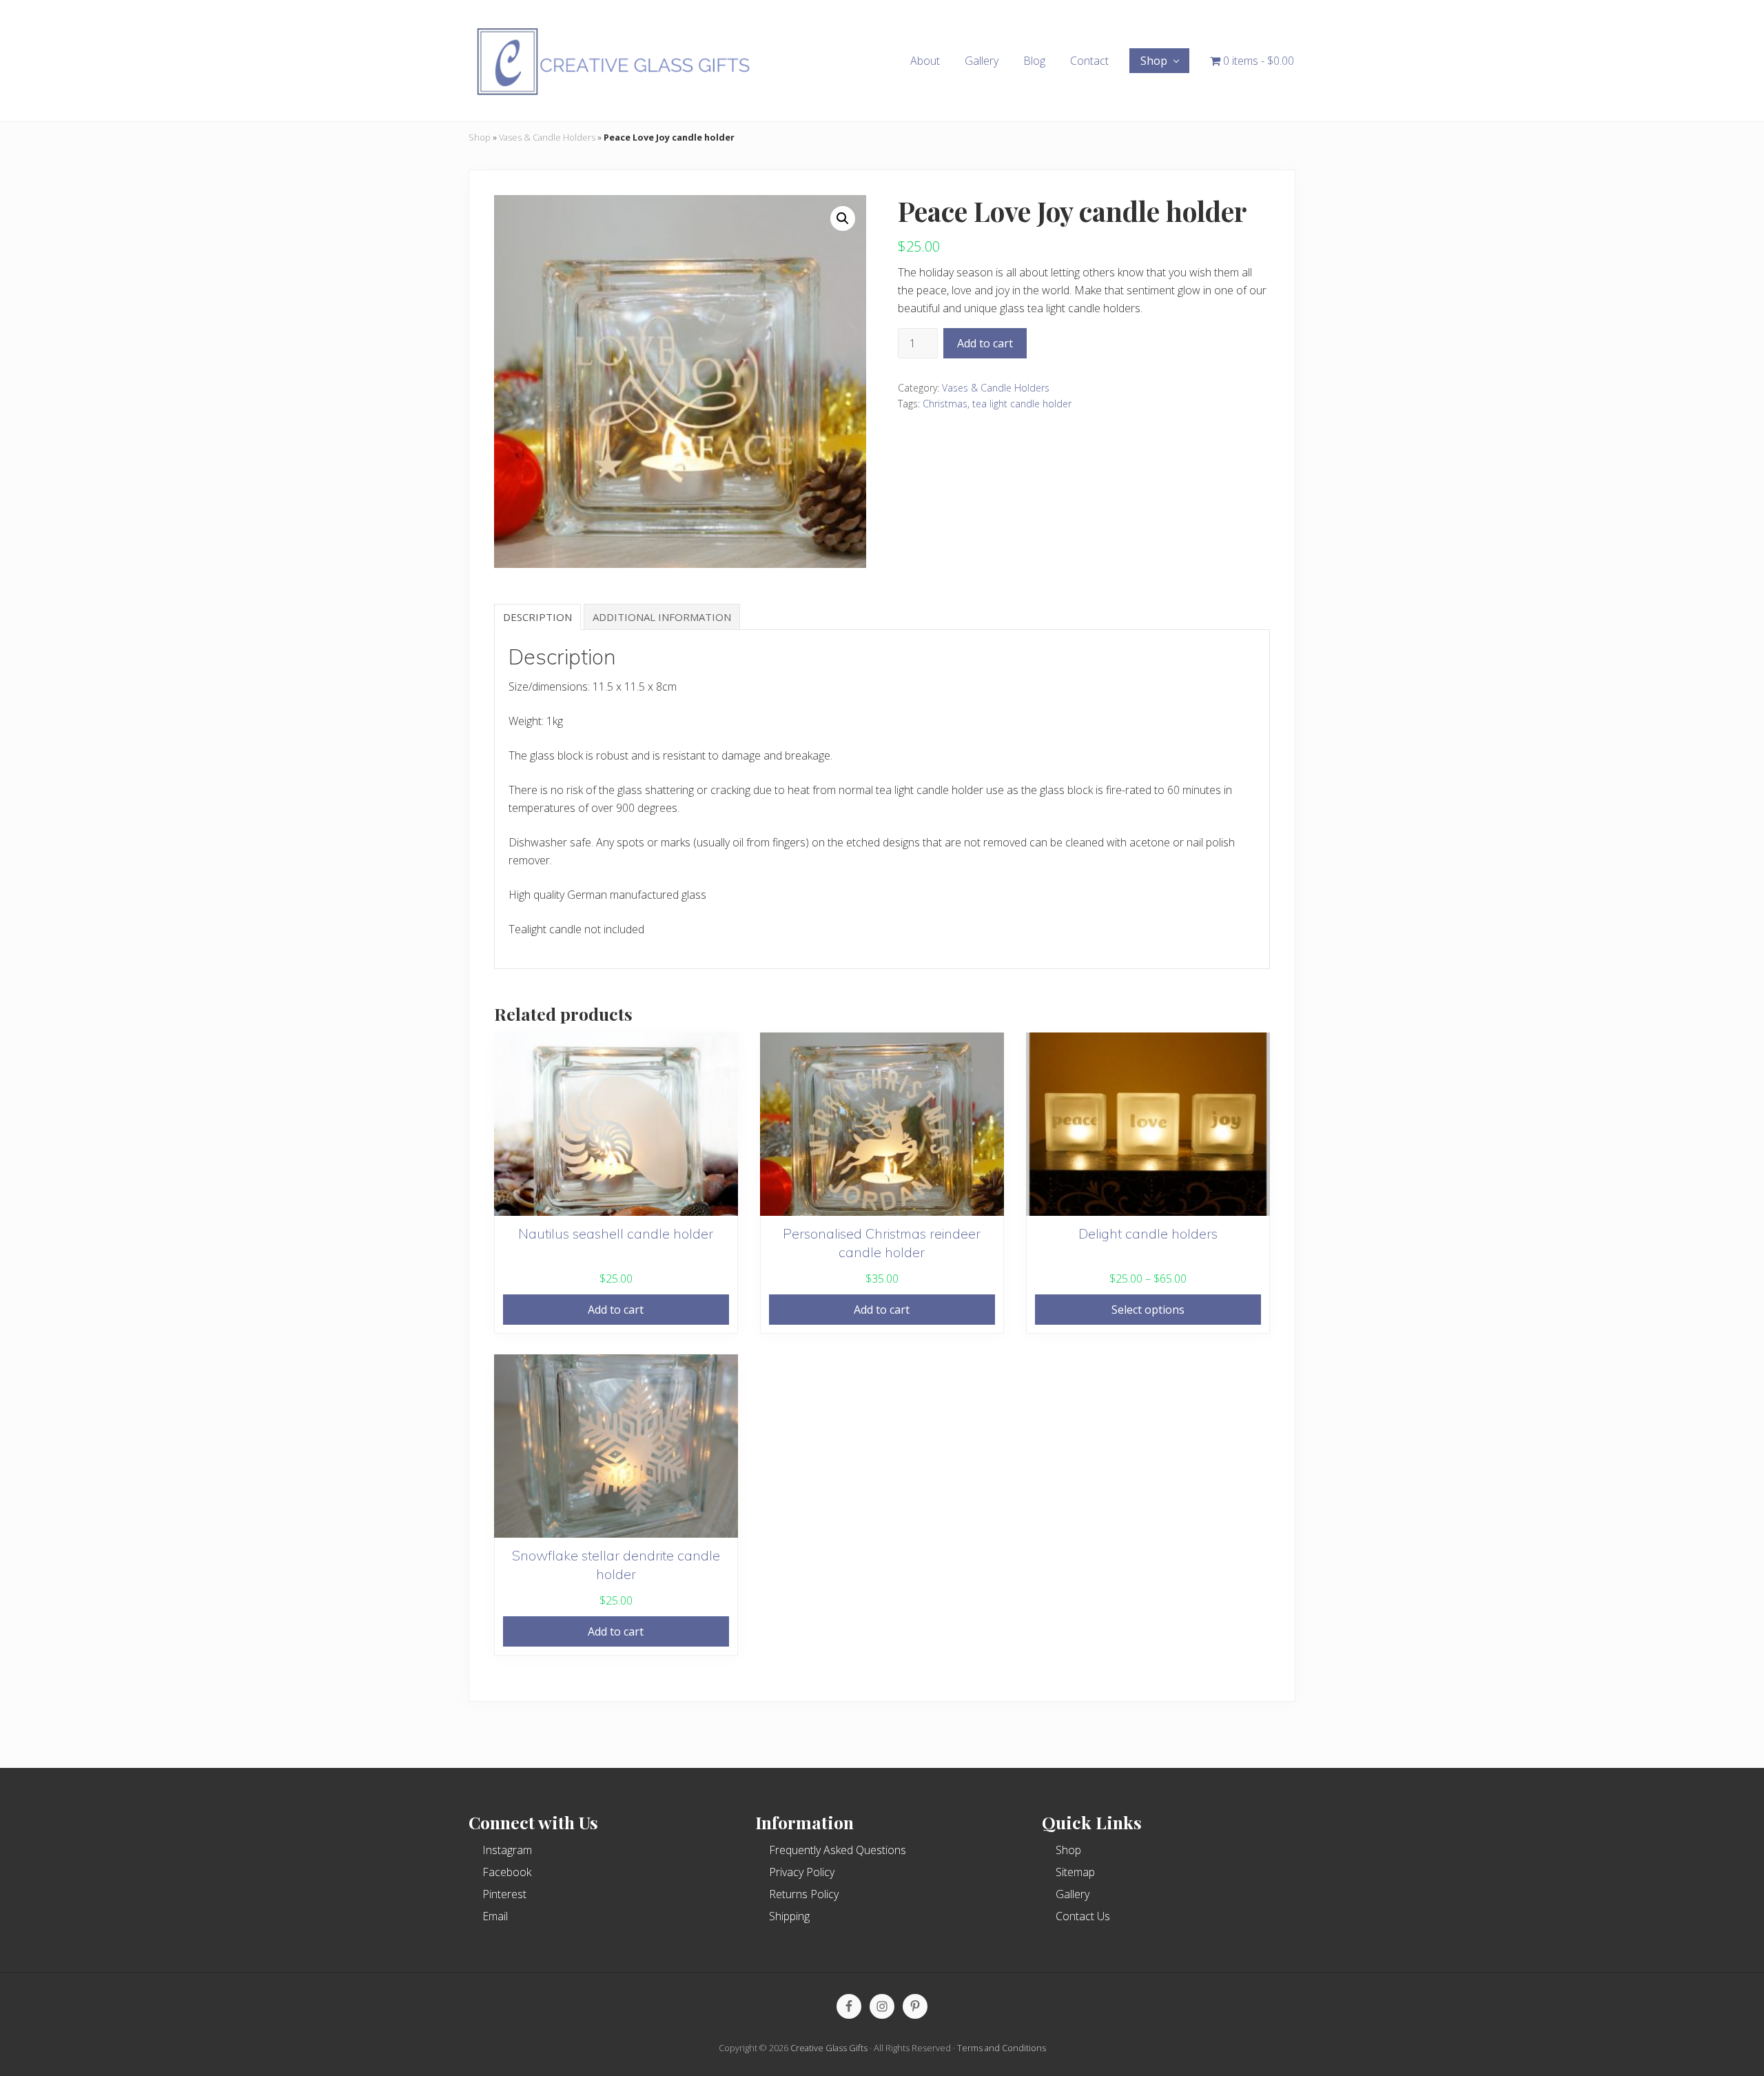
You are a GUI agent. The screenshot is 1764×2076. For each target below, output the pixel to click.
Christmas (945, 404)
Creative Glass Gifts (829, 2048)
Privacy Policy (802, 1872)
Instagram (507, 1850)
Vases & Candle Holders (547, 137)
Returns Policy (804, 1894)
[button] (843, 218)
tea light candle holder (1022, 404)
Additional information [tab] (662, 617)
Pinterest (504, 1894)
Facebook (507, 1872)
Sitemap (1075, 1872)
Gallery (1073, 1894)
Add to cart (985, 343)
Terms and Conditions (1002, 2048)
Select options (1148, 1310)
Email (495, 1916)
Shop (480, 137)
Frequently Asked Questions (838, 1850)
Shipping (789, 1916)
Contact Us (1083, 1916)
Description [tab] (537, 617)
